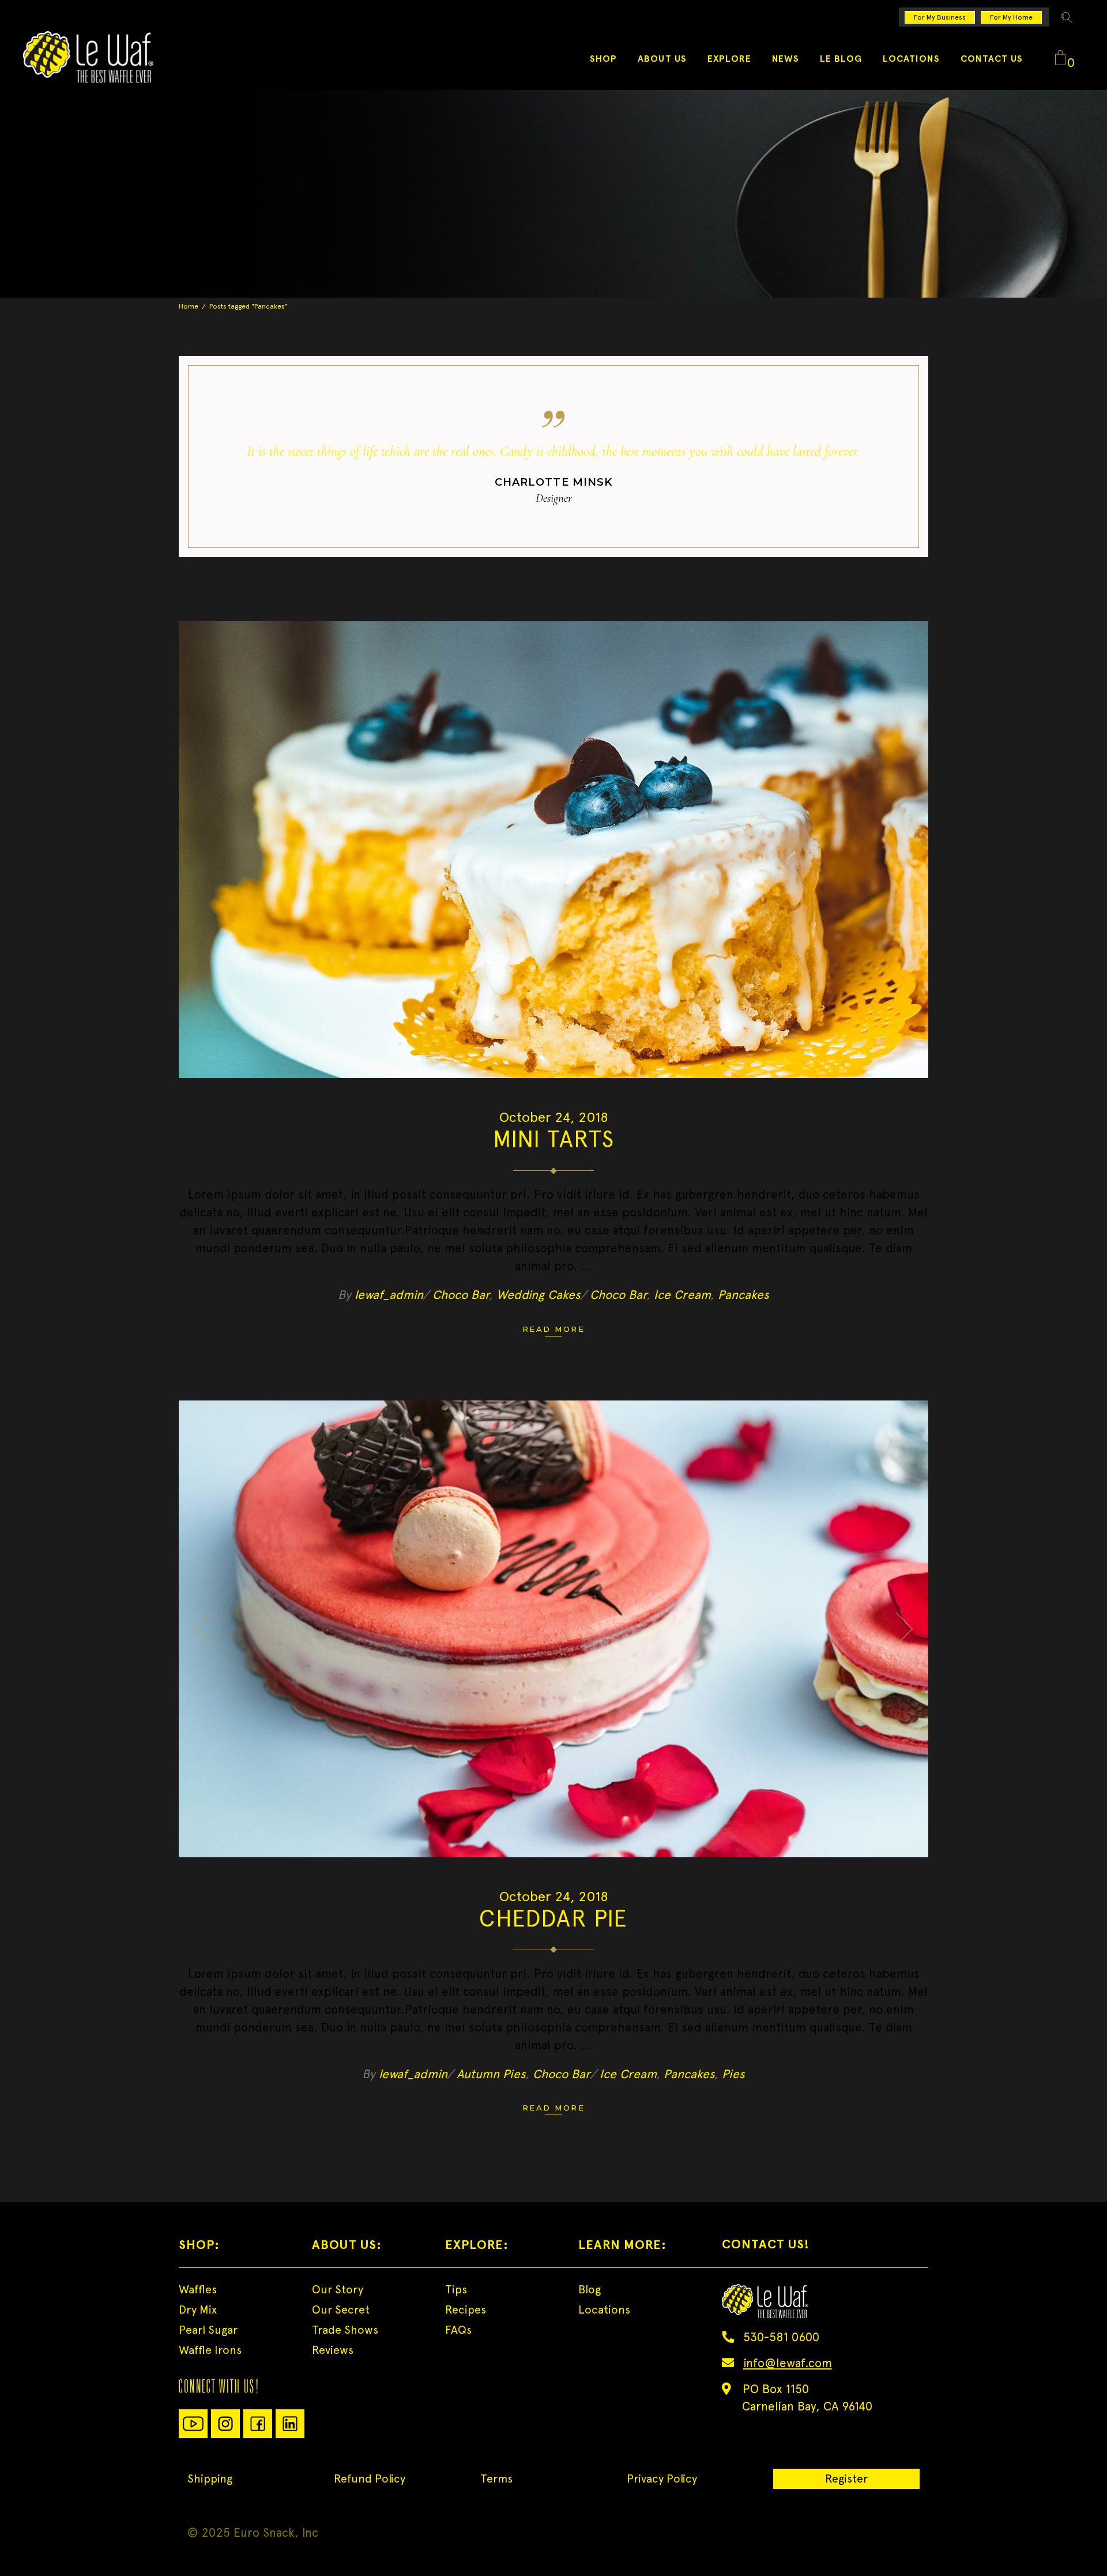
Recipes (466, 2310)
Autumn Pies (491, 2074)
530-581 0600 (781, 2337)
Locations (604, 2310)
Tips (456, 2289)
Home (189, 306)
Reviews (333, 2350)
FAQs (458, 2330)
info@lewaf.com (788, 2363)
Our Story (338, 2289)
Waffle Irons (210, 2350)
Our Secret (341, 2310)
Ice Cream (682, 1295)
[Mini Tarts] (553, 850)
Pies (733, 2074)
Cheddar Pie (553, 1918)
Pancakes (743, 1295)
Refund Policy (370, 2479)
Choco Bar (461, 1295)
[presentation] (203, 1629)
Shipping (210, 2479)
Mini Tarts (554, 1139)
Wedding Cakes (539, 1295)
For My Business (940, 17)
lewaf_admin (389, 1295)
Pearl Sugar (208, 2330)
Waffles (198, 2289)
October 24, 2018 (554, 1117)
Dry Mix (198, 2310)
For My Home (1011, 17)
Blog (590, 2289)
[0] (1060, 58)
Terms (496, 2479)
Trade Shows (345, 2330)
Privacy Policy (662, 2479)
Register (846, 2479)
